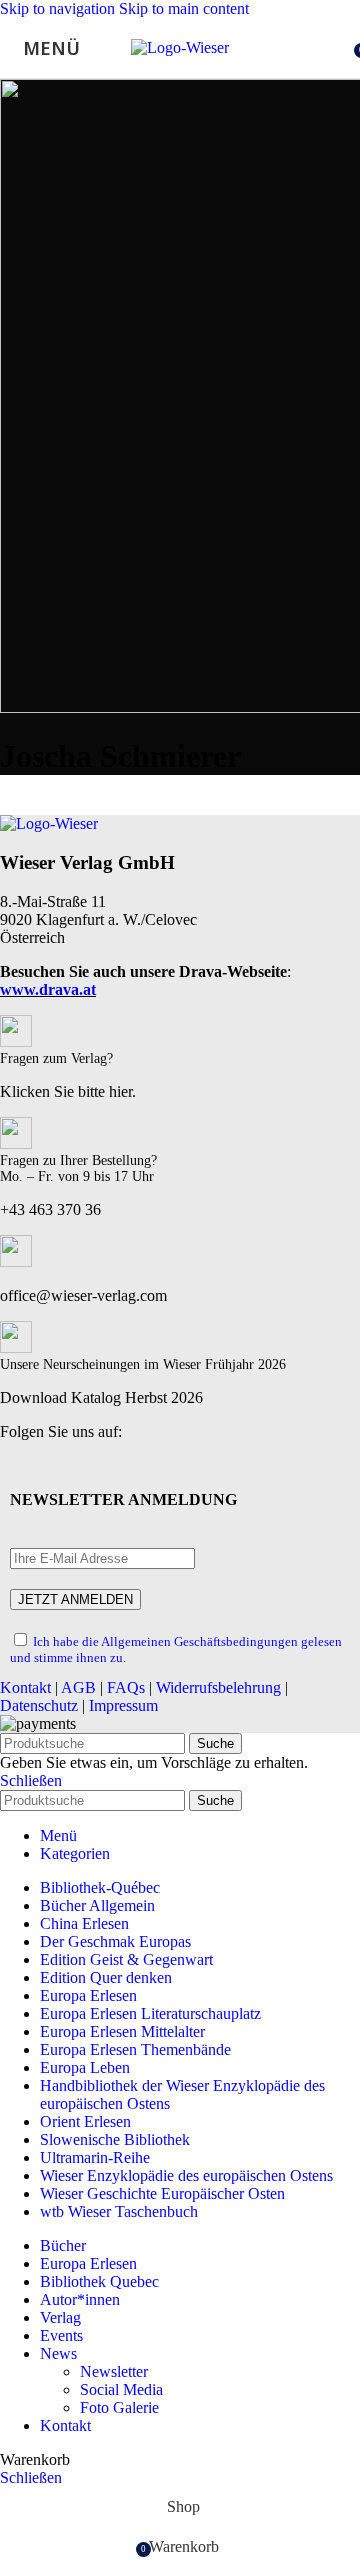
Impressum (123, 1705)
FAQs (126, 1687)
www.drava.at (48, 989)
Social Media (121, 2389)
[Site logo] (180, 47)
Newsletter (114, 2371)
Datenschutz (39, 1705)
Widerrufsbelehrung (218, 1687)
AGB (78, 1687)
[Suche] (340, 48)
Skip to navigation (59, 8)
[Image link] (49, 823)
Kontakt (25, 1687)
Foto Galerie (119, 2407)
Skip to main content (184, 8)
